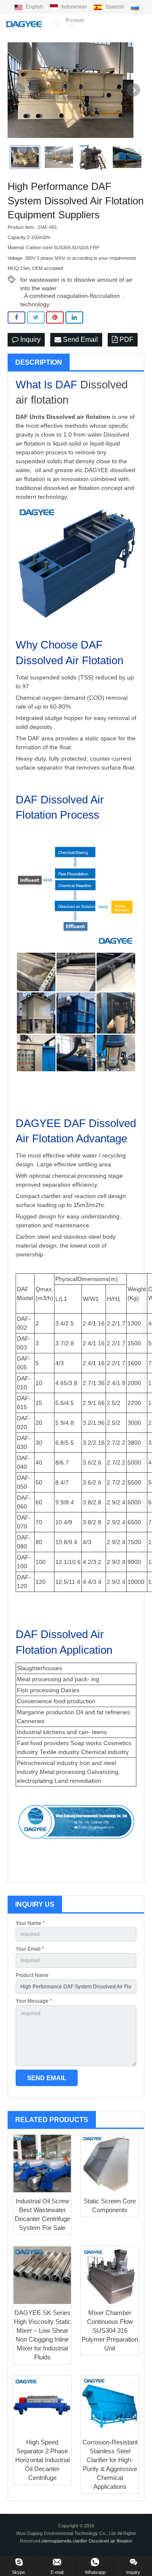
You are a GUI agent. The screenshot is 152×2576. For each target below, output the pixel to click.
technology (35, 304)
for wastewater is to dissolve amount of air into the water (76, 280)
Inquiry (30, 340)
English (34, 7)
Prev (19, 90)
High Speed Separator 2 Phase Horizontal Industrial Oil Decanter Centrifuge (42, 2460)
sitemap (49, 2541)
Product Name (32, 1975)
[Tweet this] (36, 318)
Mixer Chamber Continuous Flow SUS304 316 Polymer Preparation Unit (110, 2330)
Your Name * (30, 1923)
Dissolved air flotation (78, 417)
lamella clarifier (73, 2541)
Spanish (115, 7)
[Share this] (16, 318)
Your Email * (30, 1949)
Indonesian (74, 7)
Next (133, 90)
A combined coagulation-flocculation (72, 296)
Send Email (80, 340)
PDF (126, 340)
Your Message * (34, 2001)
